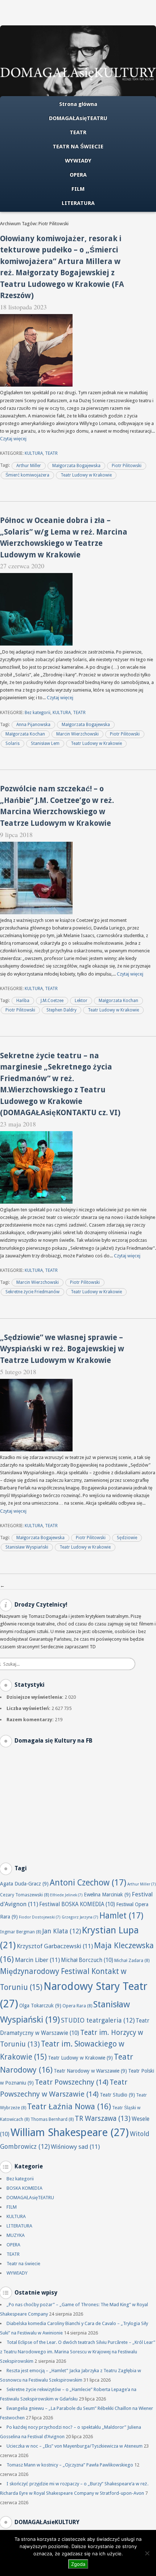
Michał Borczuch (87, 1960)
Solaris (13, 743)
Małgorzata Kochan (25, 734)
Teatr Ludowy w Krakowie (86, 475)
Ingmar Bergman (20, 1932)
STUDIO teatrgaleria (98, 2020)
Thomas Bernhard (52, 2119)
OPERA (78, 175)
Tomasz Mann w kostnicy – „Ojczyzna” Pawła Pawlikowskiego (70, 2465)
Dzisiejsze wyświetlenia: (36, 1697)
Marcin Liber (37, 1960)
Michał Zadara (132, 1960)
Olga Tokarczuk (40, 2006)
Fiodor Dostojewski (40, 1917)
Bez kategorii (38, 713)
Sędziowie (127, 1538)
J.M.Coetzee (52, 1001)
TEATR (78, 132)
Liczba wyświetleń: (29, 1708)
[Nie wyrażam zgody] (147, 2553)
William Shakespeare (70, 2132)
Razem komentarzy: (31, 1720)
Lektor (81, 1001)
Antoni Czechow (88, 1883)
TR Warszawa (103, 2118)
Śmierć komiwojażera (27, 475)
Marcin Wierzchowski (77, 734)
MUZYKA (16, 2235)
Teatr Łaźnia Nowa (69, 2107)
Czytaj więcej (13, 439)
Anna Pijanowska (33, 725)
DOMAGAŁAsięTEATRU (78, 118)
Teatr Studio (117, 2095)
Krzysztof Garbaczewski (55, 1946)
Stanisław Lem (45, 743)
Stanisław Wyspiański (27, 1547)
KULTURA (34, 453)
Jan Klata (61, 1931)
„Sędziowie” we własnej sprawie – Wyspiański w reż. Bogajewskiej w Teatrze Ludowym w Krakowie (62, 1349)
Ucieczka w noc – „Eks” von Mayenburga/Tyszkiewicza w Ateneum (75, 2446)
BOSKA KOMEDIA (24, 2188)
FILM (78, 189)
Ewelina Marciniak (107, 1895)
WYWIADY (78, 161)
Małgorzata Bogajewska (76, 466)
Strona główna (78, 104)
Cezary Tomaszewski (24, 1895)
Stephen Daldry (61, 1010)
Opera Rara (77, 2006)
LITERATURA (78, 203)
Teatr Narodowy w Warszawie (90, 2071)
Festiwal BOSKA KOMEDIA (77, 1904)
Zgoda (78, 2564)
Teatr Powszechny (72, 2082)
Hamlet (121, 1916)
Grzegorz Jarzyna (80, 1917)
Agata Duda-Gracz (24, 1884)
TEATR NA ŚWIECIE (78, 147)
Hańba (23, 1001)
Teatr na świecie (23, 2264)
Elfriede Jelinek (66, 1895)
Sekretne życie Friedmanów (32, 1292)
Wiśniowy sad (75, 2147)
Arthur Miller (29, 466)
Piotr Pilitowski (127, 466)
